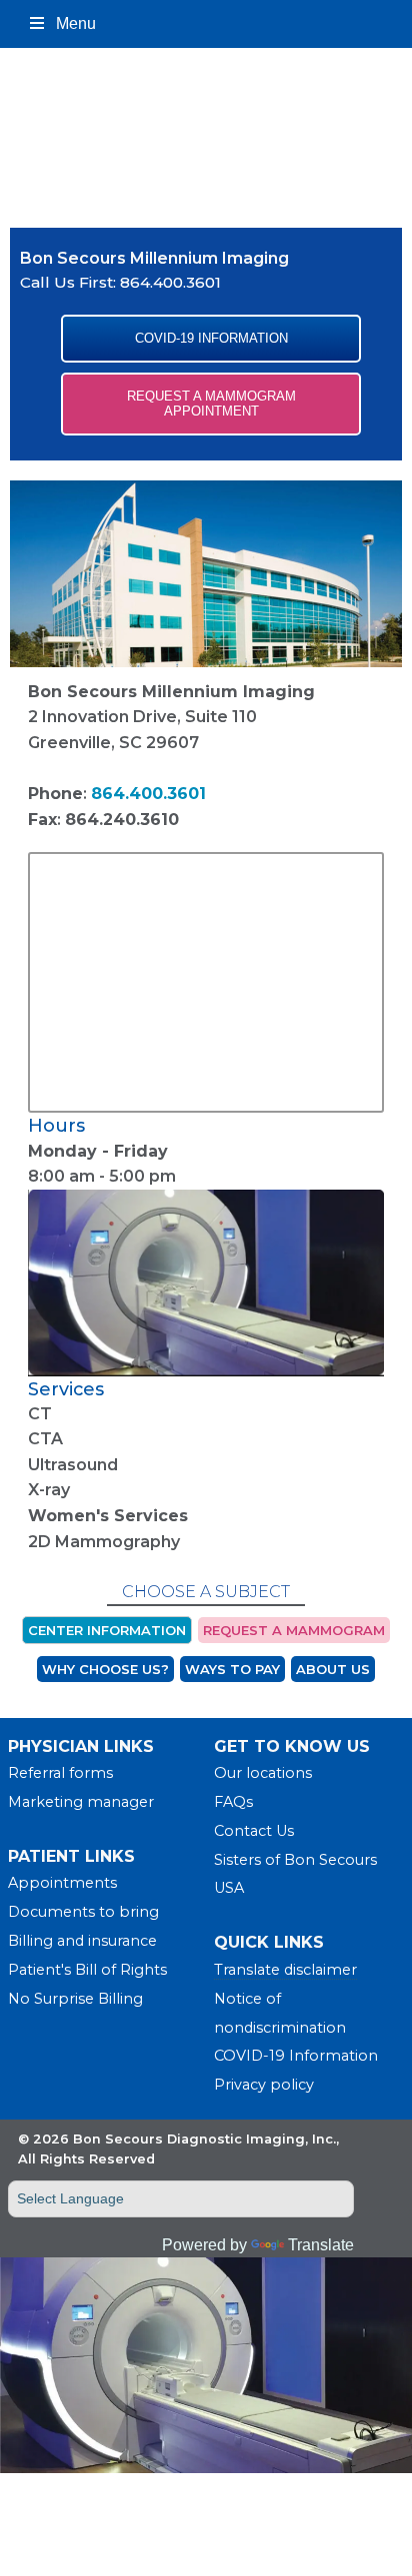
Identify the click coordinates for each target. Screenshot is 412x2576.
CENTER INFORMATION (107, 1630)
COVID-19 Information (296, 2056)
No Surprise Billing (75, 1999)
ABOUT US (333, 1669)
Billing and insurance (82, 1941)
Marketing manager (81, 1802)
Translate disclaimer (285, 1970)
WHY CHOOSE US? (105, 1669)
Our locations (263, 1773)
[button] (211, 339)
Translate (321, 2245)
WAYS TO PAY (232, 1669)
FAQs (233, 1802)
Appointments (62, 1883)
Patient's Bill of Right (84, 1970)
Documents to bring (83, 1912)
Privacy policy (264, 2085)
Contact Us (254, 1831)
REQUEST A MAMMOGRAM (294, 1630)
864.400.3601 (170, 282)
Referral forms (60, 1773)
